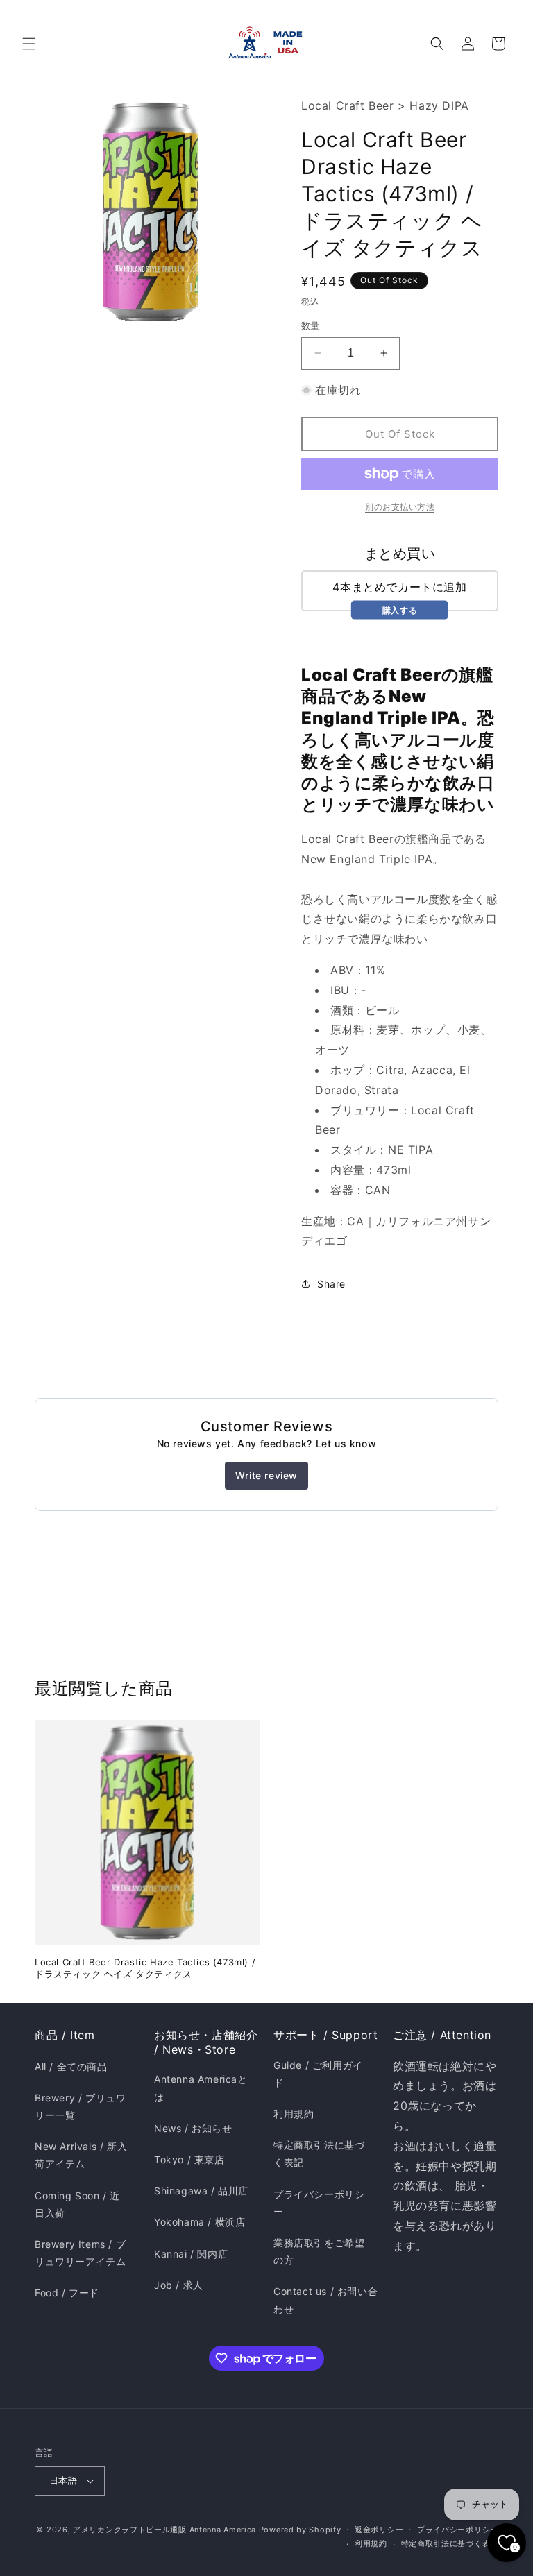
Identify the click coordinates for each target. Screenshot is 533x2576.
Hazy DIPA (439, 105)
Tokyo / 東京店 (189, 2159)
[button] (29, 44)
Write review (266, 1475)
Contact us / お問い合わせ (325, 2300)
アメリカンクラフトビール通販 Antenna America (164, 2530)
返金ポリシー (379, 2530)
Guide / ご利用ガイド (318, 2074)
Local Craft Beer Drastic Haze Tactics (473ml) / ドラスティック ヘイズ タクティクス (145, 1968)
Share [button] (331, 1284)
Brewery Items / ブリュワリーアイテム (80, 2253)
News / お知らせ (193, 2128)
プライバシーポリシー (319, 2203)
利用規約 (294, 2114)
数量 (311, 325)
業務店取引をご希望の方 (319, 2251)
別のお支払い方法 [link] (400, 507)
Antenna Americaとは (201, 2088)
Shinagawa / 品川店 (201, 2191)
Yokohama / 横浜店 (200, 2222)
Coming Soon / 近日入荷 (77, 2204)
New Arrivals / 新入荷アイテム (81, 2155)
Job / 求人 (179, 2285)
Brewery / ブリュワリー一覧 (80, 2106)
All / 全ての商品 (71, 2066)
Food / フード (67, 2293)
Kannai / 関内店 (191, 2254)
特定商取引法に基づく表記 (319, 2153)
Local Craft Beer (348, 105)
